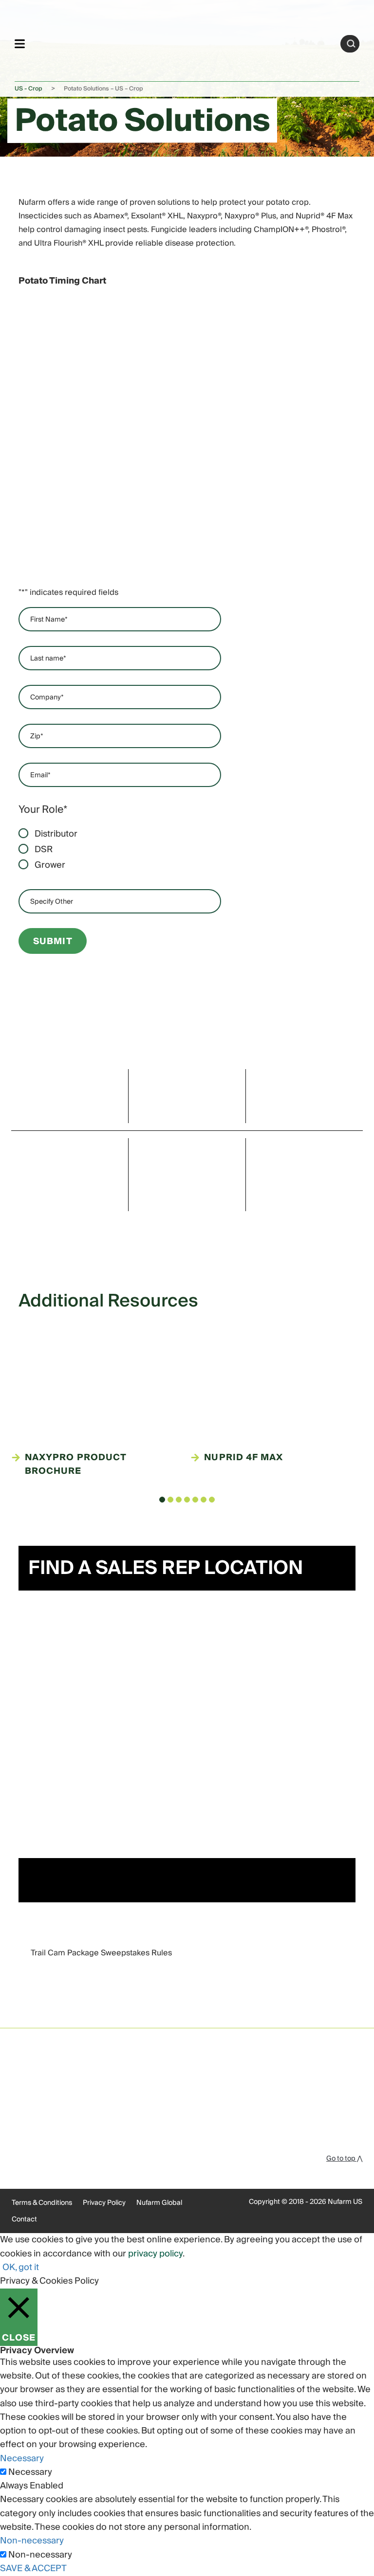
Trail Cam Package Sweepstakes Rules (101, 1953)
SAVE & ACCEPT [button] (33, 2568)
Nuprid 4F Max (243, 1458)
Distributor (56, 834)
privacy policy (155, 2254)
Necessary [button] (22, 2459)
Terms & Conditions (42, 2203)
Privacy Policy (104, 2203)
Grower (50, 865)
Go (351, 44)
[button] (162, 1500)
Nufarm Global (159, 2203)
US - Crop (28, 89)
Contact (24, 2219)
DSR (44, 850)
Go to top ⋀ (344, 2159)
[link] (183, 42)
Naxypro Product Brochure (75, 1465)
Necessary (30, 2472)
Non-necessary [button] (32, 2541)
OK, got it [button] (21, 2267)
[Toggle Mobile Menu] (20, 44)
